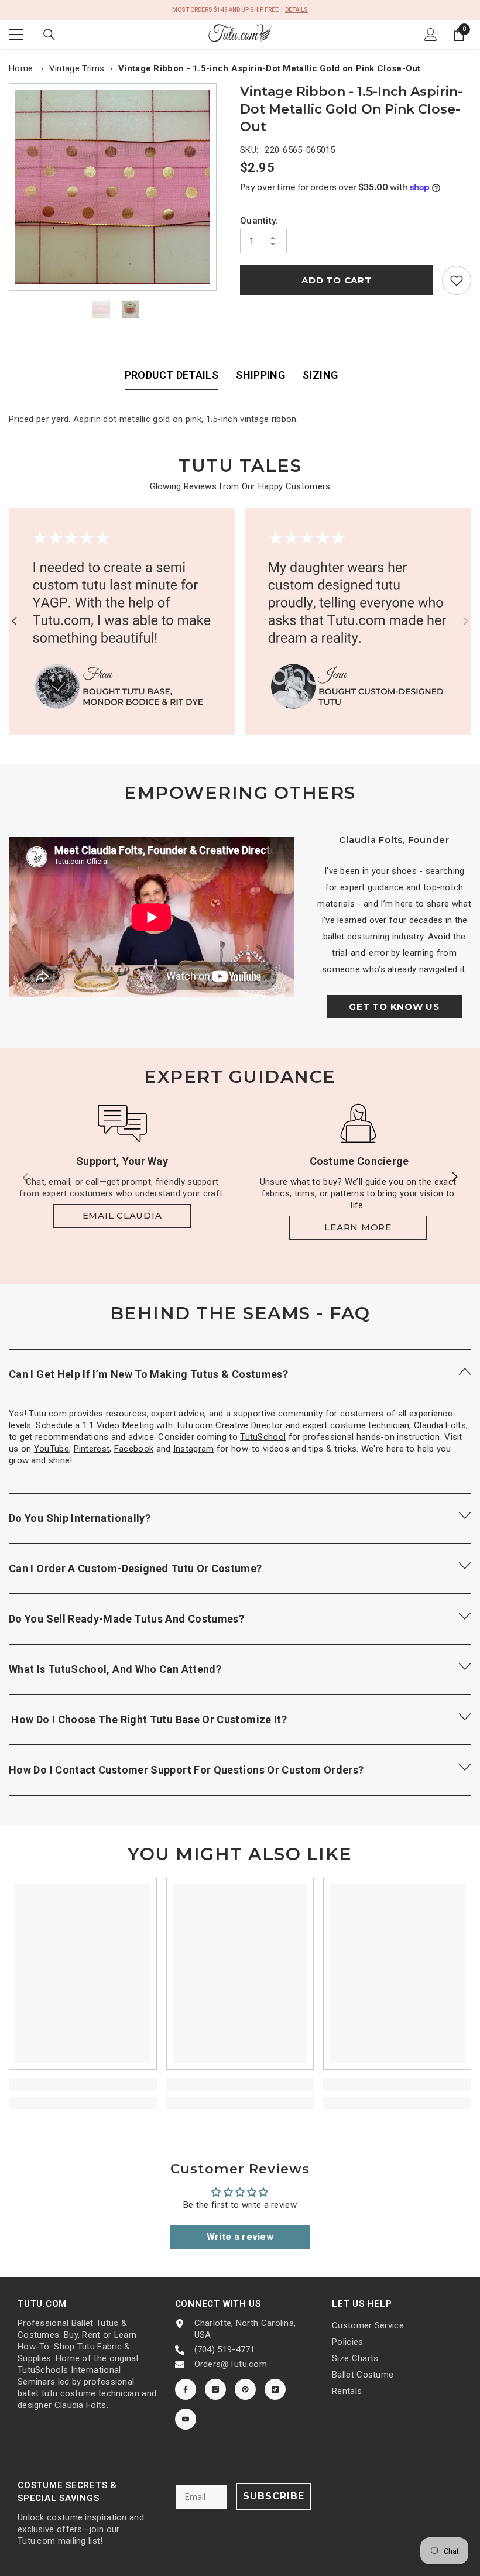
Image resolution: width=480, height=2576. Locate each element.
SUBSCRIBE (274, 2496)
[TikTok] (275, 2389)
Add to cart (336, 280)
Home (21, 68)
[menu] (16, 35)
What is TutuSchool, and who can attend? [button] (115, 1669)
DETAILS (296, 10)
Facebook (134, 1449)
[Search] (49, 35)
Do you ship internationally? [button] (80, 1518)
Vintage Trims (77, 68)
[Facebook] (186, 2389)
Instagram (194, 1449)
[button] (14, 621)
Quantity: (259, 221)
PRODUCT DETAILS (172, 375)
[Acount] (431, 35)
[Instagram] (215, 2389)
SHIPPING (260, 375)
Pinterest (92, 1449)
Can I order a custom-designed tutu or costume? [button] (136, 1568)
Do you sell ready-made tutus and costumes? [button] (126, 1619)
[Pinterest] (245, 2389)
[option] (116, 187)
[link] (457, 280)
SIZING (320, 375)
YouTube (52, 1449)
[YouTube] (186, 2419)
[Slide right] (454, 1178)
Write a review (240, 2237)
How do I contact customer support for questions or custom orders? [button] (186, 1770)
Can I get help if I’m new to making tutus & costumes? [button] (148, 1374)
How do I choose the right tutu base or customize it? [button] (148, 1719)
